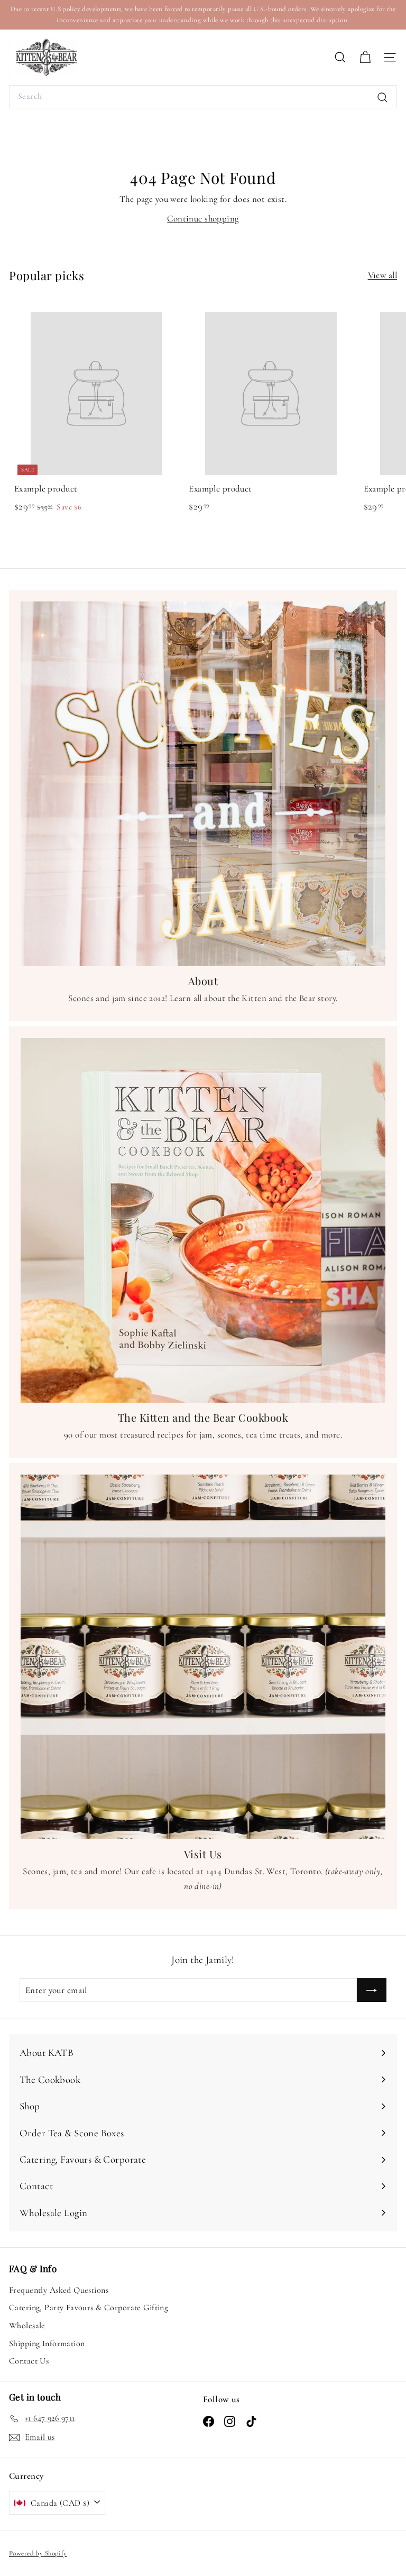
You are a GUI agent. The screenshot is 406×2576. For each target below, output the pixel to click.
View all (382, 275)
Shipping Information (47, 2343)
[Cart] (365, 57)
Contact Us (29, 2361)
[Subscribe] (372, 1990)
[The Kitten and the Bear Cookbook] (203, 1220)
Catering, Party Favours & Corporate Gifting (89, 2308)
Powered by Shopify (38, 2553)
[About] (203, 784)
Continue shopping (203, 219)
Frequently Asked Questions (59, 2290)
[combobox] (203, 97)
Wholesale (27, 2325)
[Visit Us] (203, 1657)
